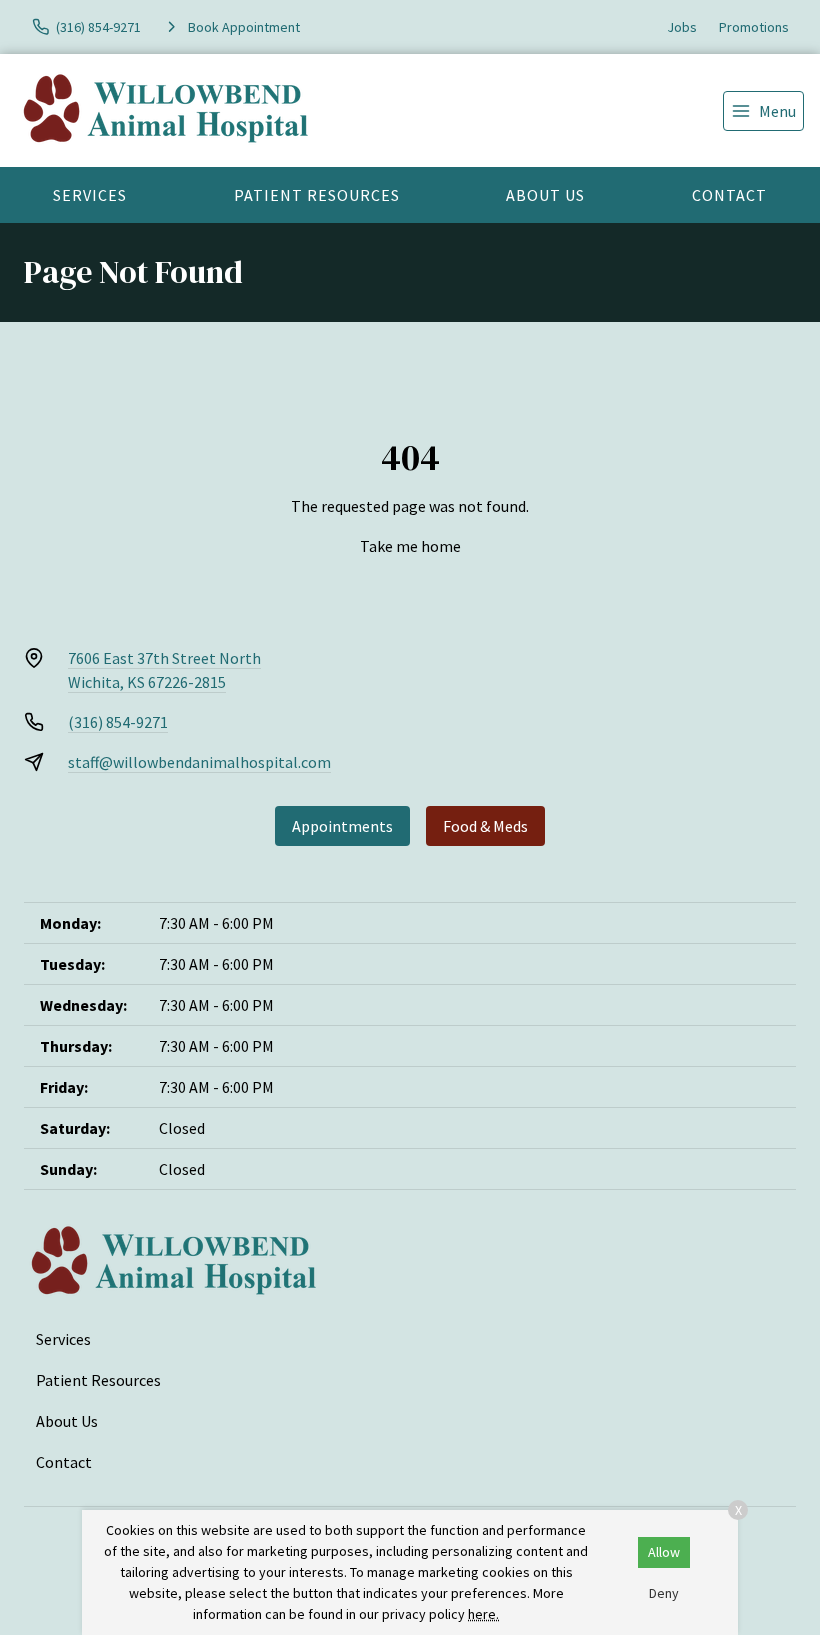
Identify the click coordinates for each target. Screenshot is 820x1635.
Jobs (682, 27)
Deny (664, 1593)
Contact (729, 195)
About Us (545, 195)
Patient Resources (317, 195)
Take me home (410, 546)
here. (483, 1614)
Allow (664, 1552)
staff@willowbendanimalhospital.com (199, 762)
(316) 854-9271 (118, 722)
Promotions (754, 27)
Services (90, 195)
